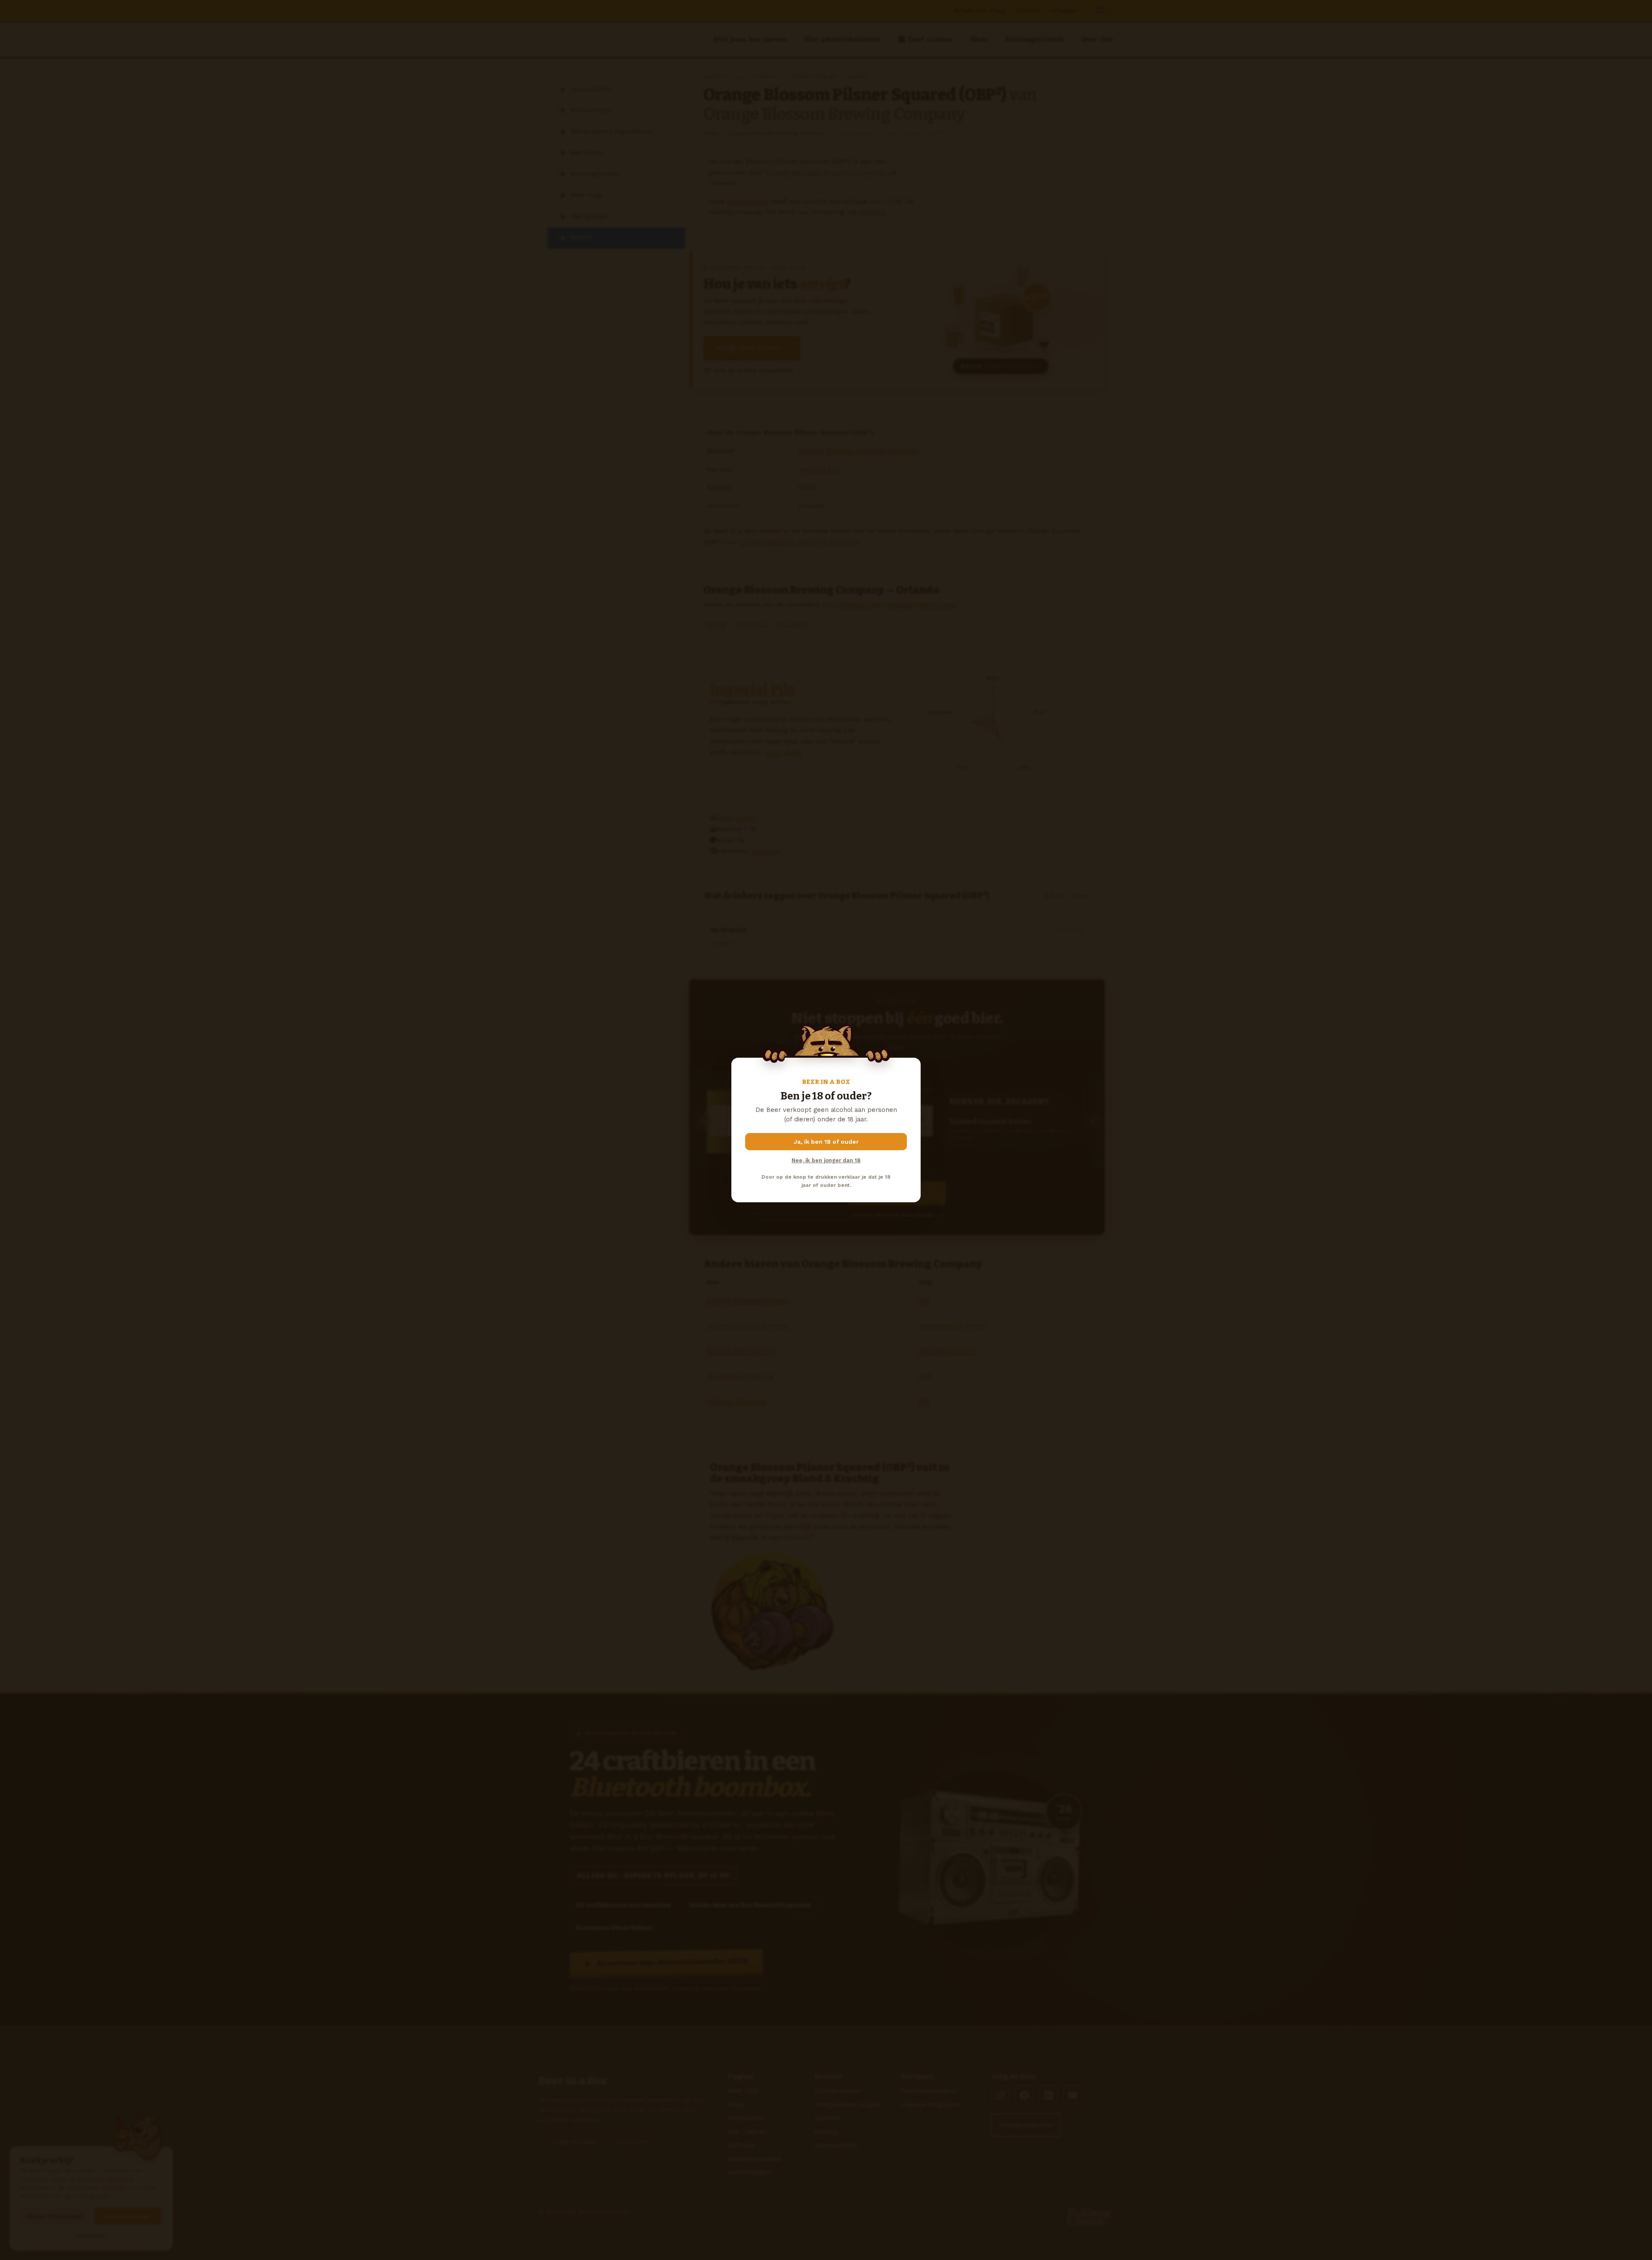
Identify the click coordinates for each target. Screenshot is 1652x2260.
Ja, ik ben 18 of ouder (826, 1142)
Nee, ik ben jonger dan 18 (826, 1160)
